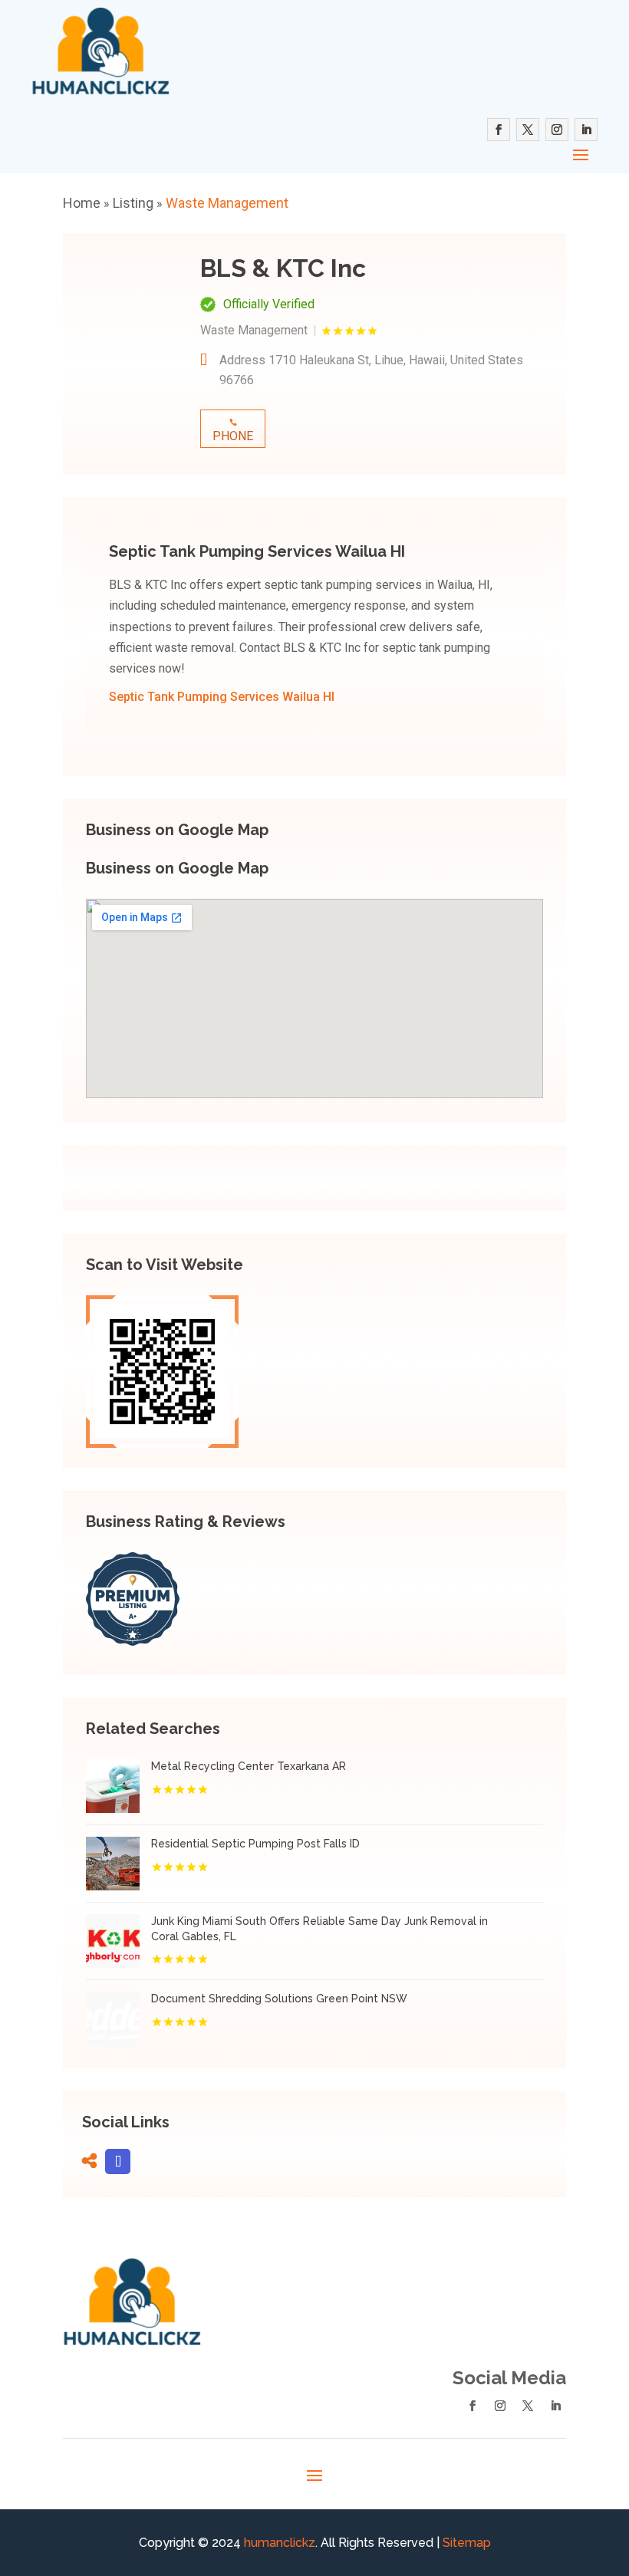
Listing (133, 203)
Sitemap (467, 2543)
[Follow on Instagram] (557, 130)
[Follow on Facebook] (499, 130)
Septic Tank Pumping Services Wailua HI (222, 697)
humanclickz (280, 2543)
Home (82, 203)
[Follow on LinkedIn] (586, 130)
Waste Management (227, 203)
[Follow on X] (528, 130)
